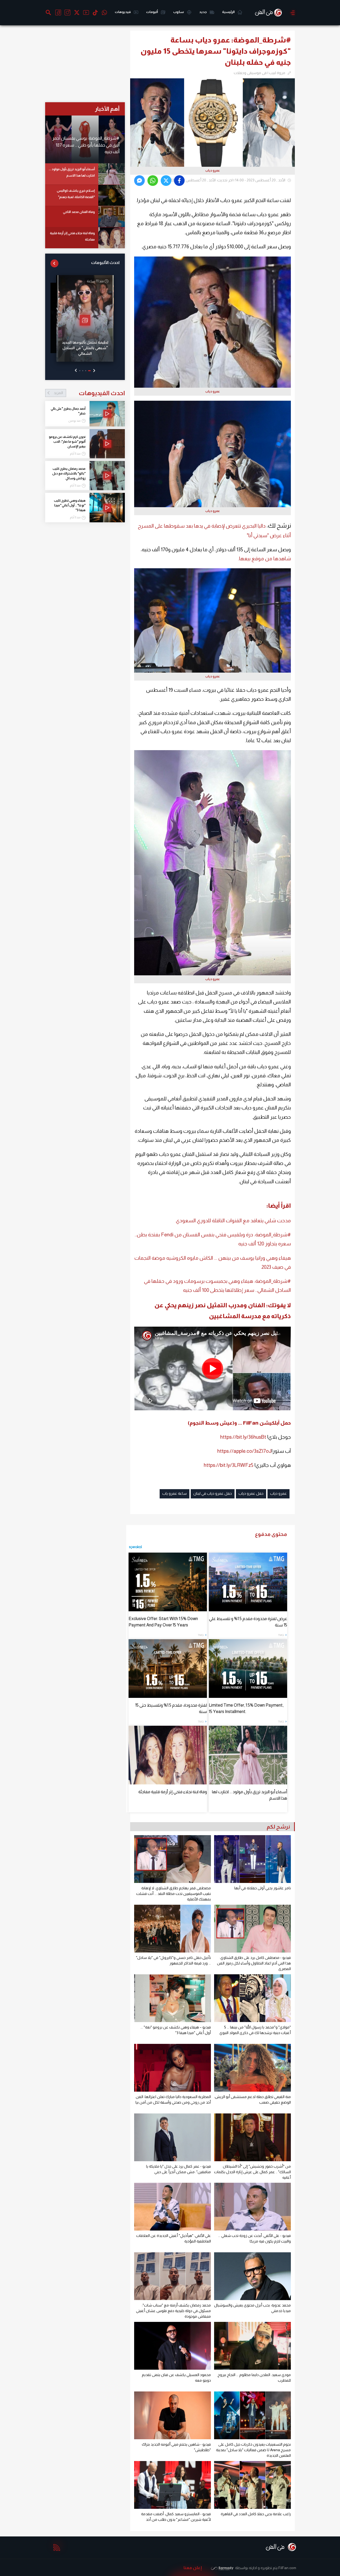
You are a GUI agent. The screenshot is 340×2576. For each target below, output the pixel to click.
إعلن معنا (193, 2568)
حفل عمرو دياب (251, 1493)
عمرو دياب (279, 1493)
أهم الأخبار (107, 109)
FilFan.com (287, 2568)
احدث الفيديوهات (89, 393)
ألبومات (152, 12)
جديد (203, 12)
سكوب (179, 12)
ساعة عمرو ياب (175, 1493)
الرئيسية (229, 12)
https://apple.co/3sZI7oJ (244, 1451)
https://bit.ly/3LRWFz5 (229, 1465)
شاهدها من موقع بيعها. (264, 559)
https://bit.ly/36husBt (243, 1437)
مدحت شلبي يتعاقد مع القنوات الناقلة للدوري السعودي (233, 1221)
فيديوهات (123, 12)
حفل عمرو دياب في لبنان (213, 1493)
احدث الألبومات (105, 262)
